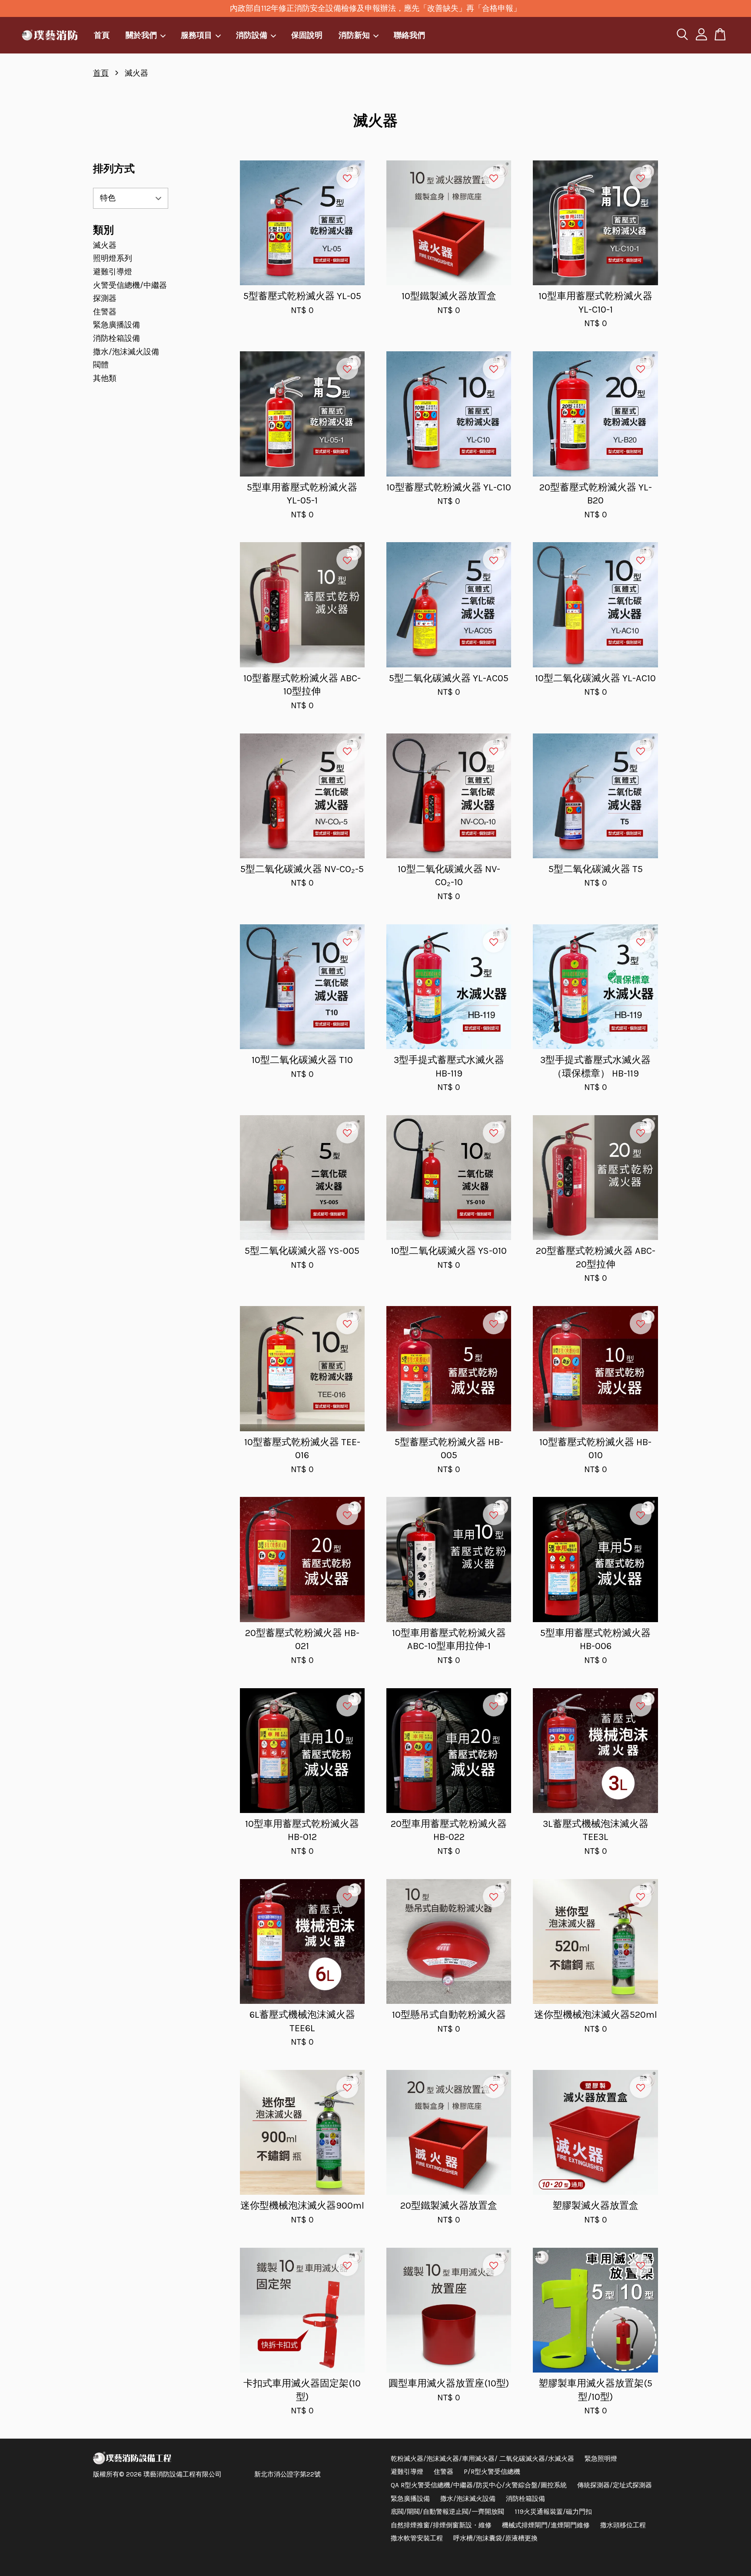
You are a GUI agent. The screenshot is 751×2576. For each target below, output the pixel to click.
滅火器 (105, 245)
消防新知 (354, 35)
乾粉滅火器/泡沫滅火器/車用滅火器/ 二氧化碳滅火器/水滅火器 (482, 2459)
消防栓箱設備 (116, 338)
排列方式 (114, 169)
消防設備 (252, 35)
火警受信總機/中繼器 (130, 285)
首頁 (102, 35)
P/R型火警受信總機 (492, 2472)
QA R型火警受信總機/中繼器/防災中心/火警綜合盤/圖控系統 (479, 2485)
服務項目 (196, 35)
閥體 (101, 365)
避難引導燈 (113, 272)
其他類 (105, 378)
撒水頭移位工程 (623, 2525)
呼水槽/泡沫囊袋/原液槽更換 (495, 2538)
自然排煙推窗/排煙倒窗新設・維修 (441, 2525)
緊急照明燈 (601, 2459)
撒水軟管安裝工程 (417, 2538)
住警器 (105, 312)
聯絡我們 (409, 35)
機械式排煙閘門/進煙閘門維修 (546, 2525)
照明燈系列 (113, 258)
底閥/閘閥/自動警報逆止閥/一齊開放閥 (447, 2512)
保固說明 (307, 35)
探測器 (105, 298)
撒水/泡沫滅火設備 (126, 352)
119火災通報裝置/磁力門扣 (553, 2512)
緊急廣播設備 (116, 325)
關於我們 (141, 35)
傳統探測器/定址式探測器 (615, 2485)
